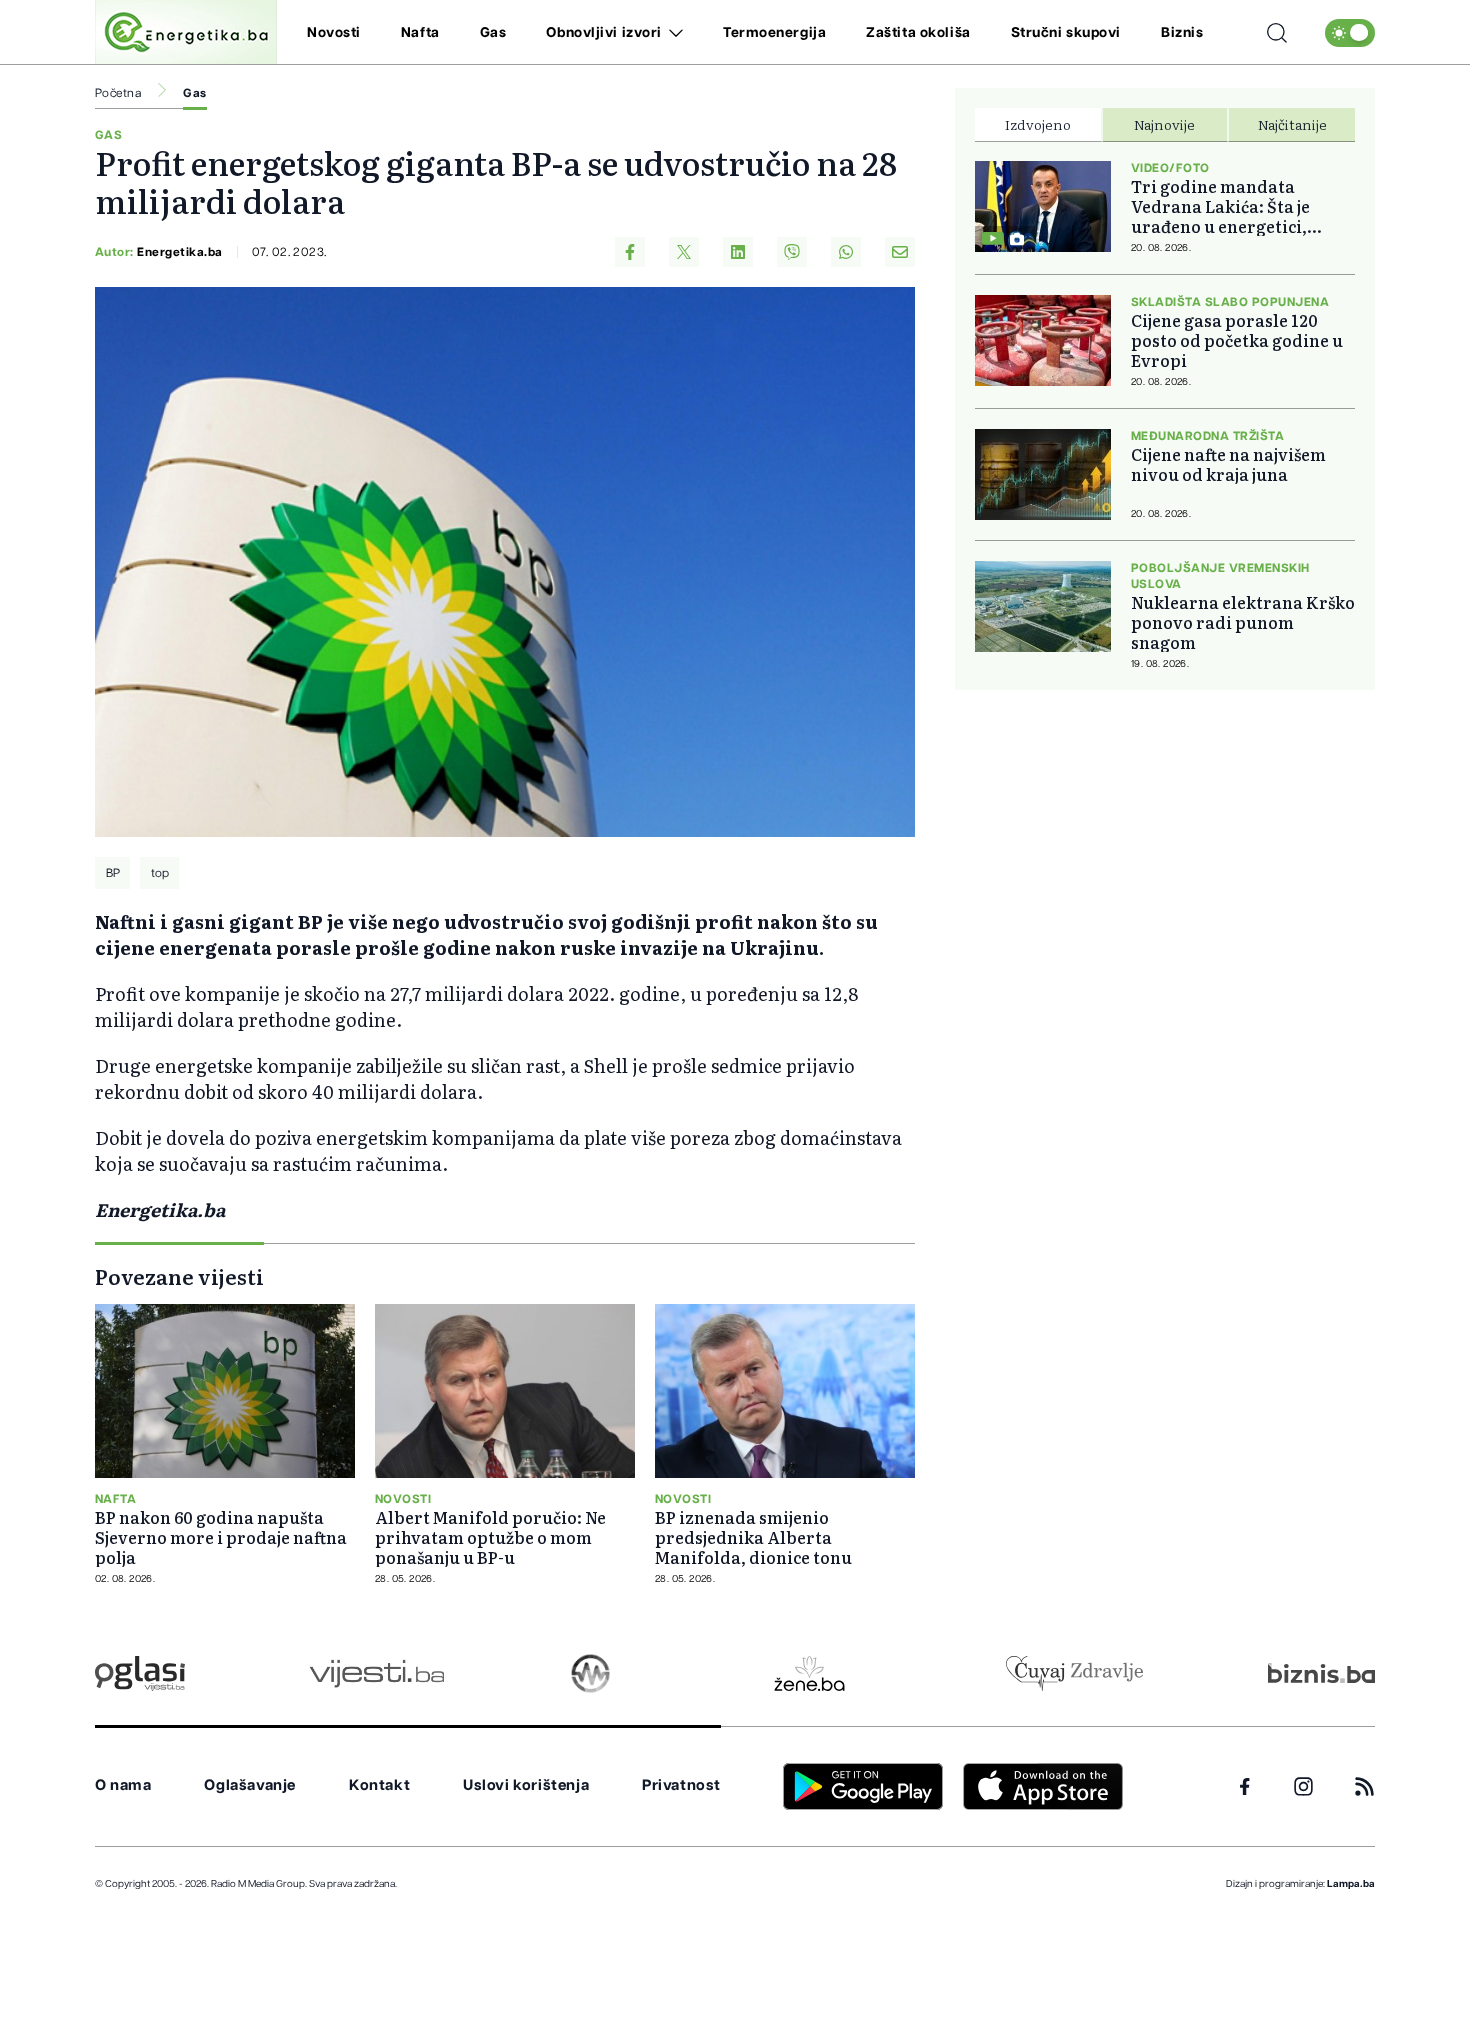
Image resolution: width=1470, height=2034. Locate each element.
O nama (123, 1785)
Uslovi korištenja (526, 1785)
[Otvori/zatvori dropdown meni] (672, 33)
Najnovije (1164, 124)
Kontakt (379, 1785)
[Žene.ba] (809, 1673)
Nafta (420, 33)
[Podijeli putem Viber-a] (792, 252)
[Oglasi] (140, 1673)
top (160, 873)
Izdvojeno (1038, 124)
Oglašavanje (250, 1785)
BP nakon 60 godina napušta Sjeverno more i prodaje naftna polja (221, 1537)
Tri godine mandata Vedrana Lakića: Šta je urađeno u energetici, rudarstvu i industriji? (1224, 206)
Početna (118, 93)
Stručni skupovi (1066, 33)
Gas (493, 33)
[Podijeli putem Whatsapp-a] (846, 252)
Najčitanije (1292, 124)
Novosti (334, 33)
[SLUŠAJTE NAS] (590, 1673)
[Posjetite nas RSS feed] (1364, 1786)
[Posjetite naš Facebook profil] (1245, 1787)
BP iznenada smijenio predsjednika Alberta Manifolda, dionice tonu (753, 1537)
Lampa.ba (1351, 1884)
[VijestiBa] (376, 1673)
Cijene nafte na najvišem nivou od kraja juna (1228, 464)
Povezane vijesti (179, 1276)
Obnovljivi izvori (604, 33)
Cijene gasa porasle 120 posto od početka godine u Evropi (1237, 340)
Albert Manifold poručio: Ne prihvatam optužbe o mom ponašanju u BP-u (490, 1537)
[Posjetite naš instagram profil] (1303, 1786)
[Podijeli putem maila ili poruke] (900, 252)
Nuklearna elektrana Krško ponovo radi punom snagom (1243, 622)
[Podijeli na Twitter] (684, 252)
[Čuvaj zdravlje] (1074, 1673)
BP (113, 873)
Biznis (1182, 33)
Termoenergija (774, 33)
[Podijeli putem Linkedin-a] (738, 252)
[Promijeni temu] (1350, 33)
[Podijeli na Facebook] (630, 252)
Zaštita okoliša (918, 33)
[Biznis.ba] (1321, 1673)
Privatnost (681, 1785)
